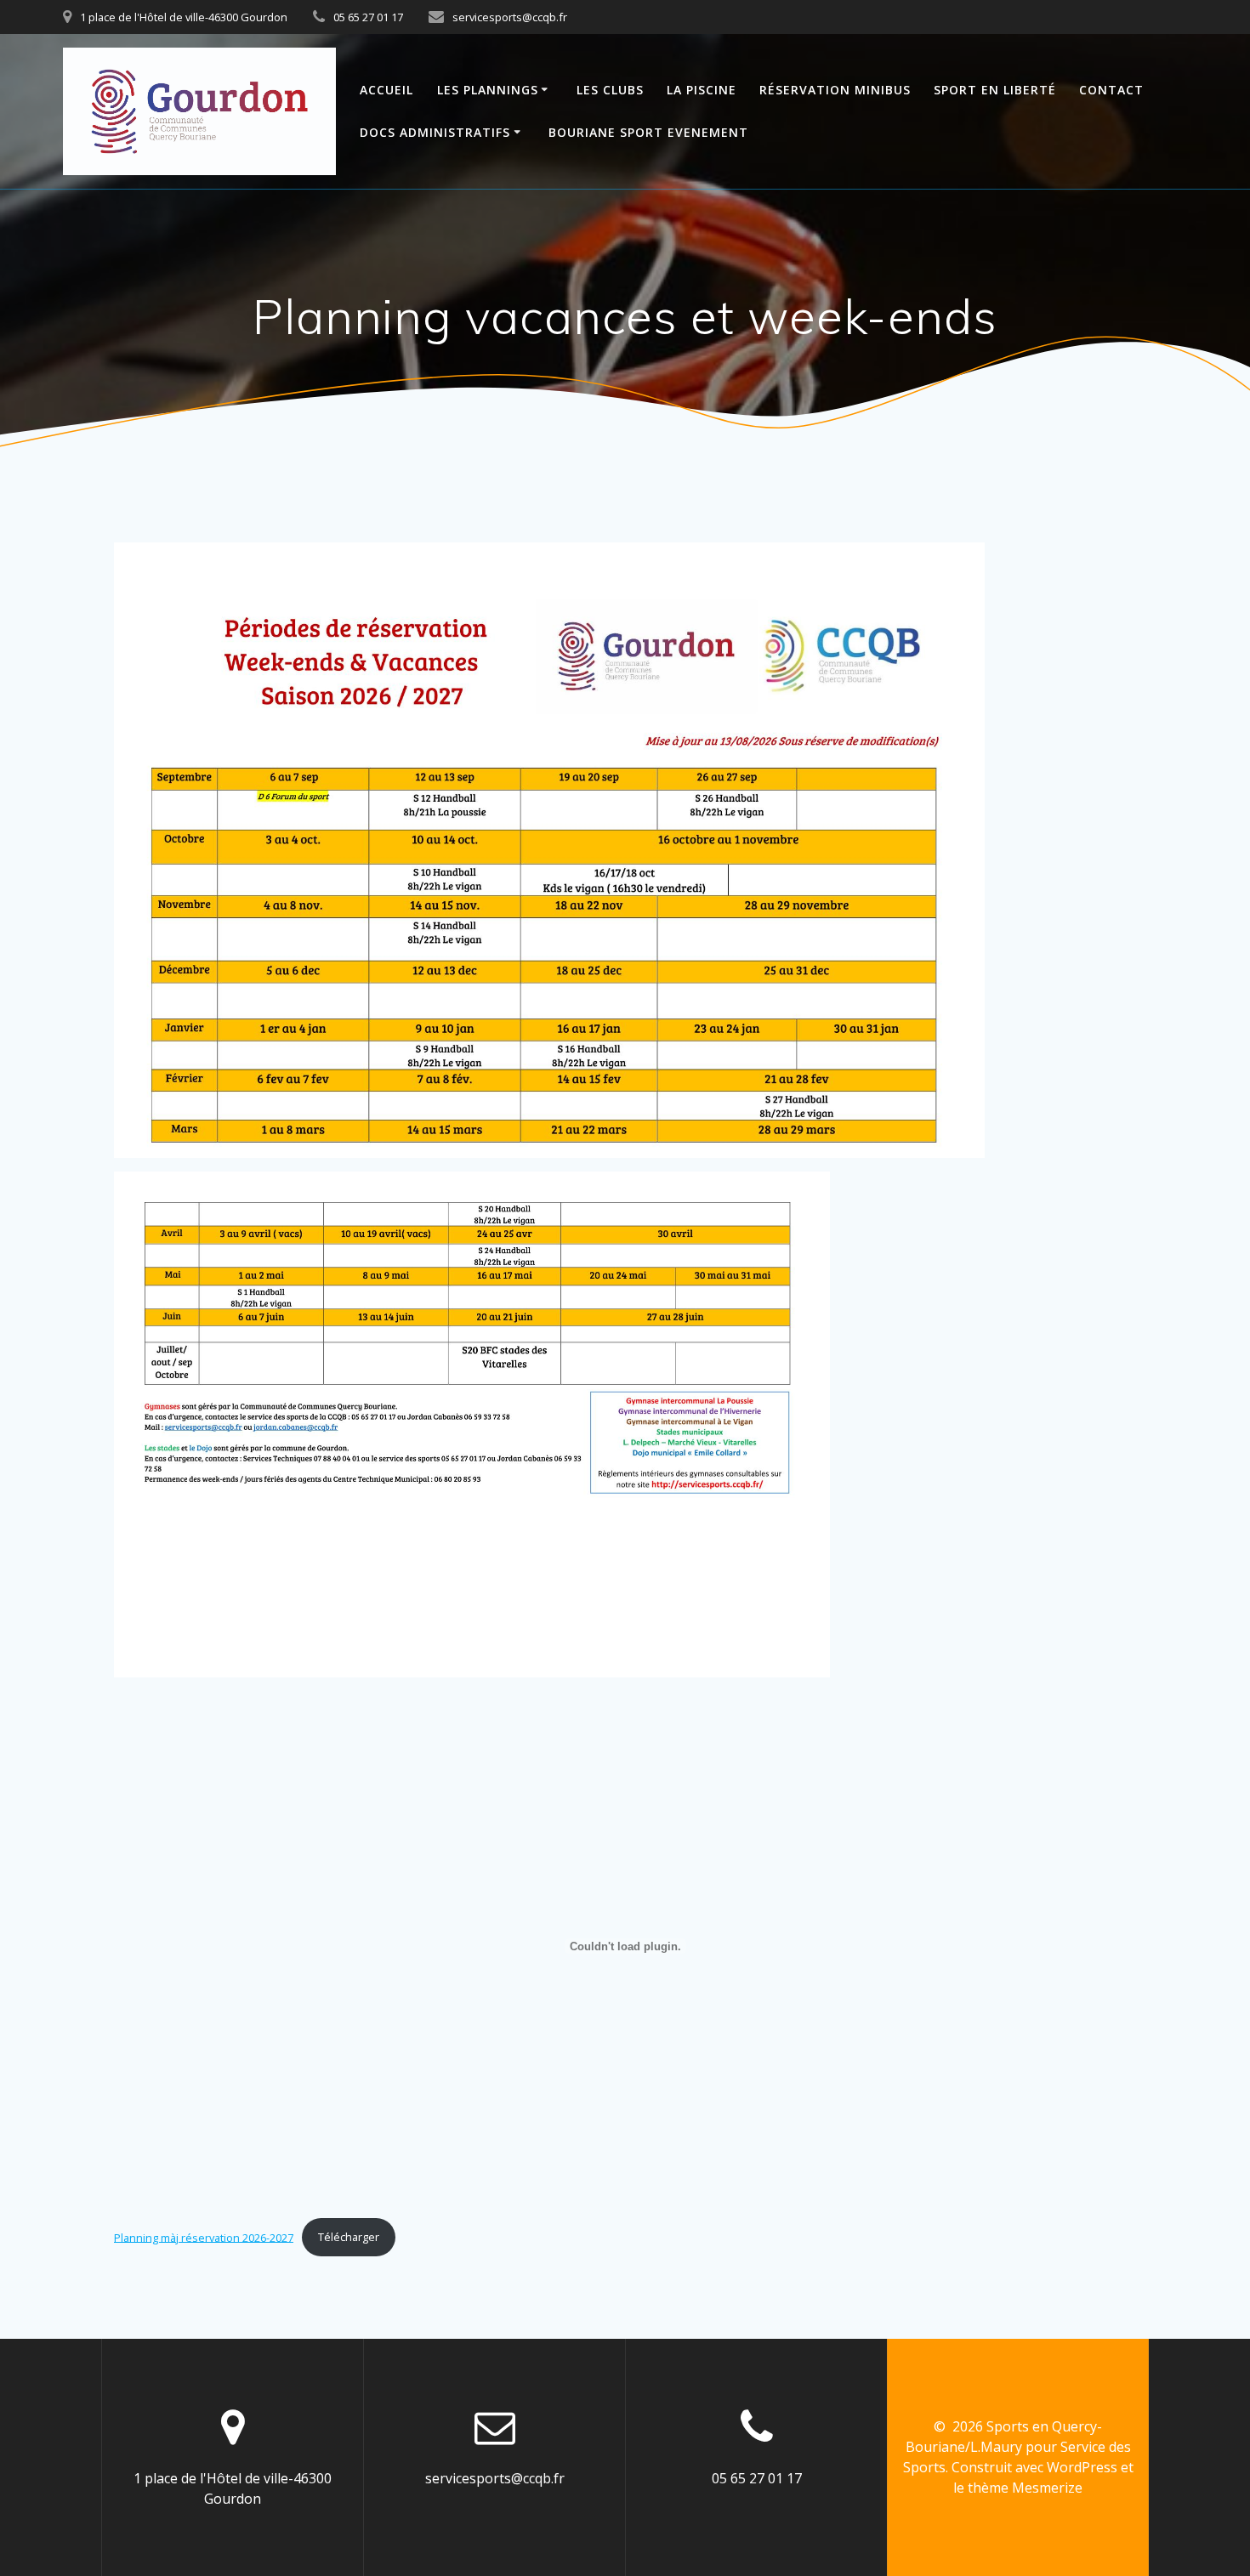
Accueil (386, 90)
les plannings (488, 90)
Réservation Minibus (835, 90)
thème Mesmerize (1025, 2488)
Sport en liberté (995, 90)
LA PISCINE (702, 90)
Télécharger (349, 2237)
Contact (1111, 90)
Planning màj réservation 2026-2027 (204, 2237)
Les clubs (610, 90)
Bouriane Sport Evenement (648, 132)
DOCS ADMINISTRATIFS (435, 132)
